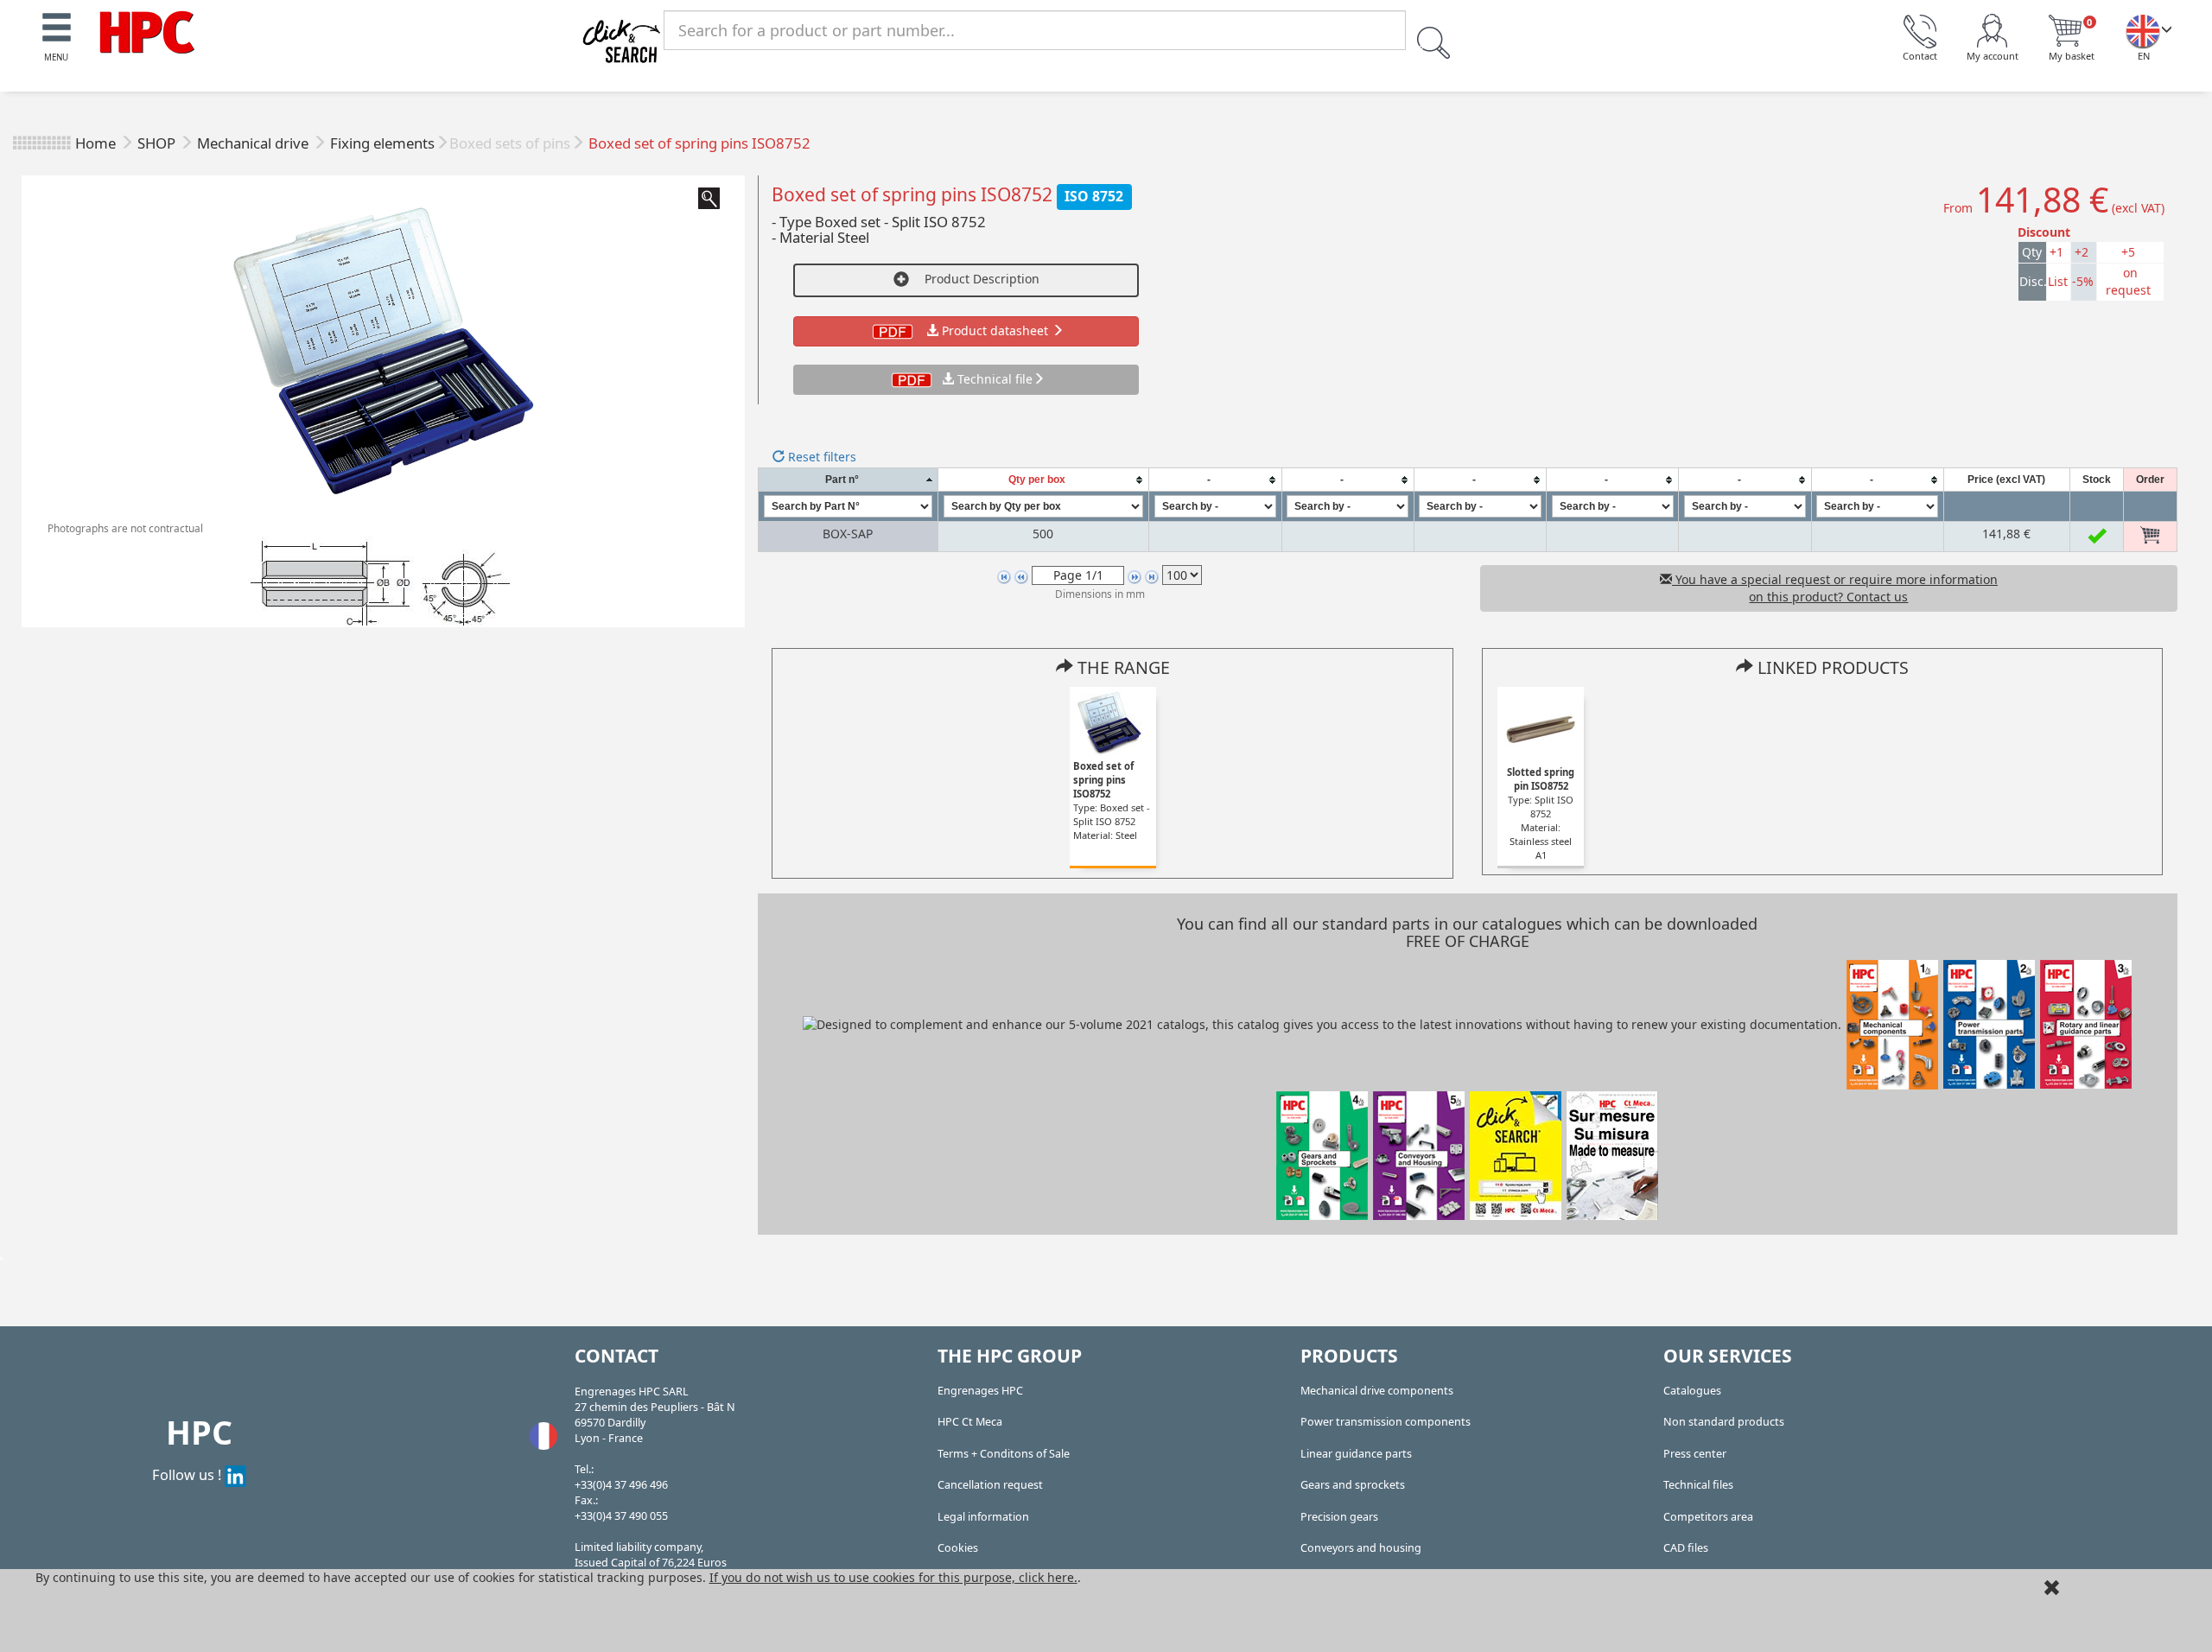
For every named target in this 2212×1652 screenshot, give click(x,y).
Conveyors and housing (1361, 1548)
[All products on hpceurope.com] (1516, 1154)
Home (95, 143)
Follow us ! (188, 1474)
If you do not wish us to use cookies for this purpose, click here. (893, 1577)
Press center (1695, 1454)
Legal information (983, 1517)
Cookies (958, 1548)
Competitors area (1708, 1517)
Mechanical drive (254, 143)
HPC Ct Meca (970, 1422)
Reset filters (820, 457)
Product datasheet (995, 330)
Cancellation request (990, 1485)
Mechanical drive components (1377, 1391)
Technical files (1698, 1485)
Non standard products (1724, 1422)
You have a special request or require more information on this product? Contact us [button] (1835, 588)
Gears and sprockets (1353, 1485)
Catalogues (1692, 1391)
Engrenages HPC (980, 1391)
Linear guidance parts (1356, 1454)
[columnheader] (848, 480)
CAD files (1686, 1548)
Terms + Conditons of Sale (1004, 1454)
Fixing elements (382, 143)
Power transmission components (1386, 1422)
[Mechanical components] (147, 31)
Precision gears (1339, 1517)
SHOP (158, 143)
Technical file (995, 379)
